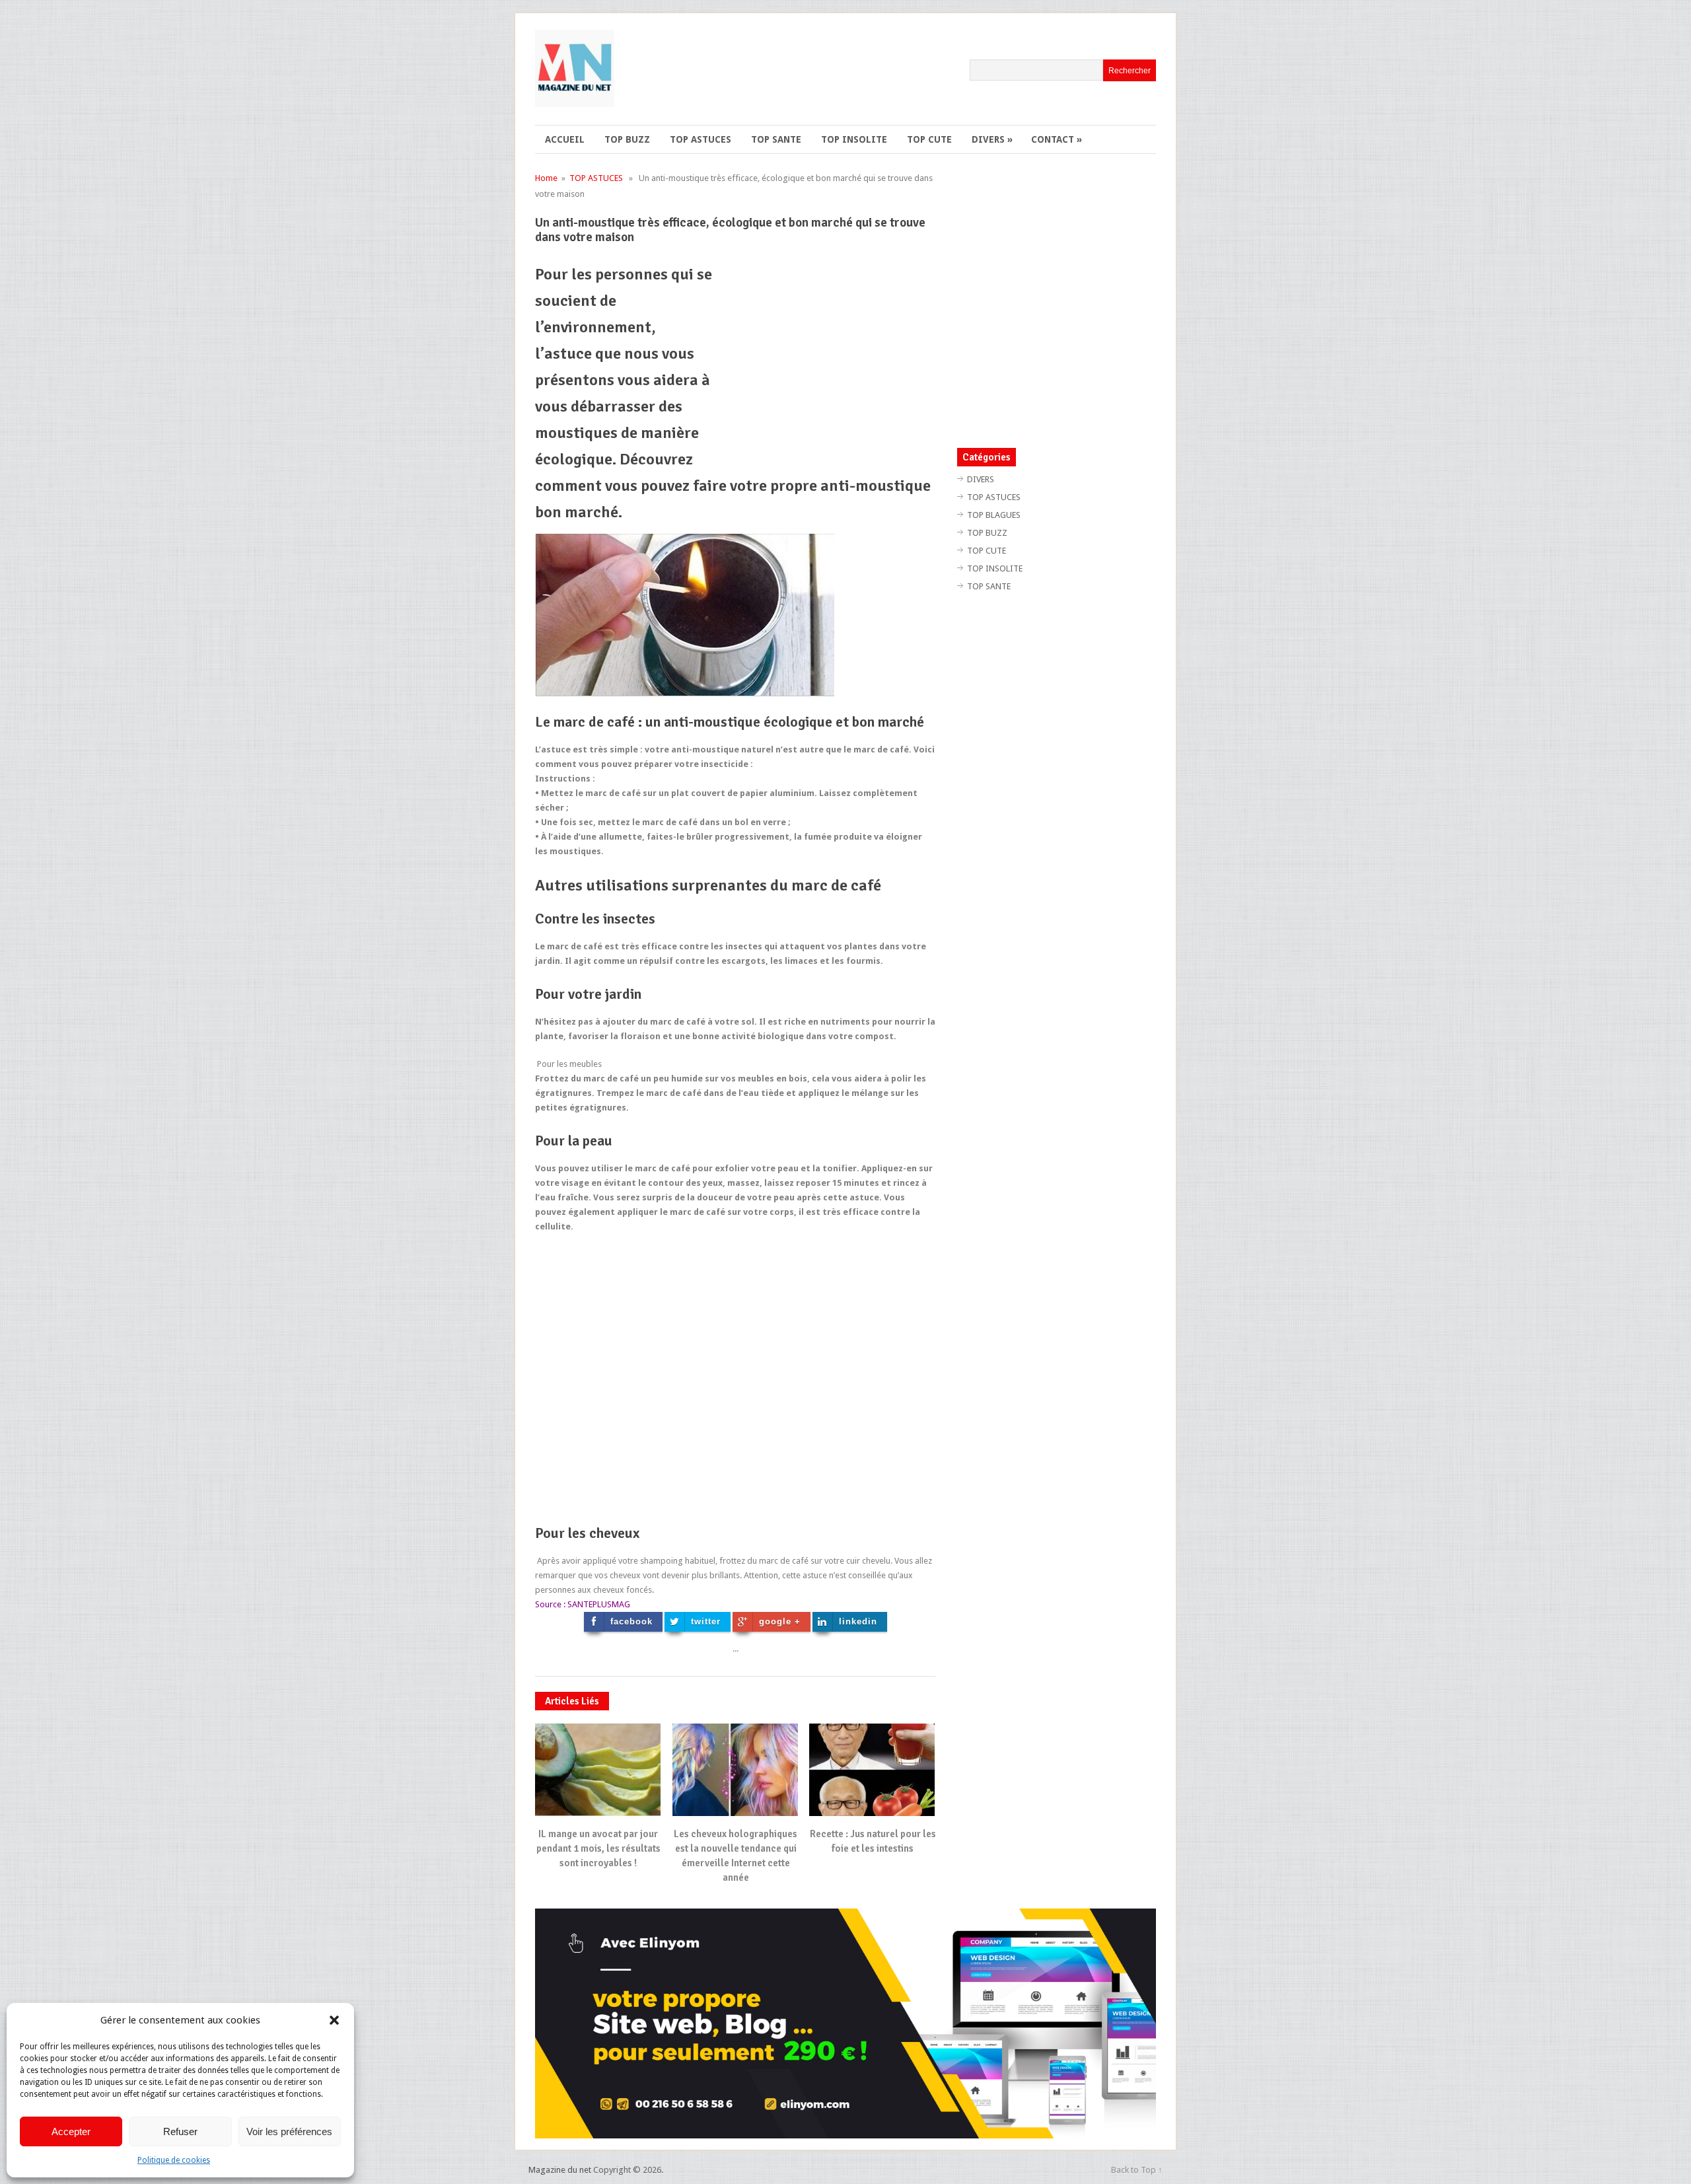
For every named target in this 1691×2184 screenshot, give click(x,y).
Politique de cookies (174, 2160)
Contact (1057, 139)
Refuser (180, 2131)
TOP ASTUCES (701, 139)
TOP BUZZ (627, 139)
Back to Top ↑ (1137, 2170)
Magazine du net (560, 2170)
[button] (334, 2020)
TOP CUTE (929, 139)
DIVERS (992, 139)
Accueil (565, 139)
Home (546, 178)
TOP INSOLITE (854, 139)
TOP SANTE (776, 139)
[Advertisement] (825, 353)
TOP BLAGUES (994, 515)
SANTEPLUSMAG (599, 1604)
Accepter (71, 2131)
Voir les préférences (289, 2131)
